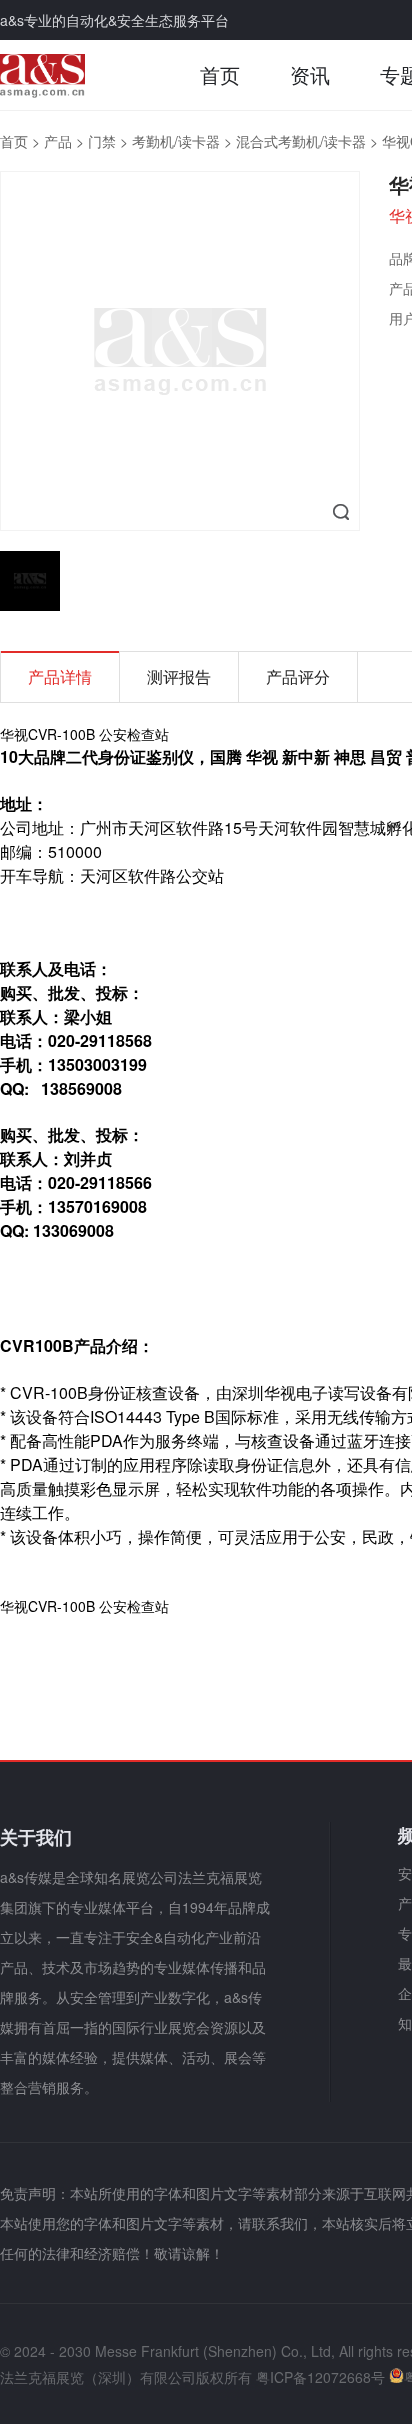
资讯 (310, 74)
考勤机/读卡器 (176, 141)
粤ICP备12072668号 (320, 2377)
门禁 (102, 141)
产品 (58, 141)
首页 (220, 74)
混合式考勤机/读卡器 (301, 141)
